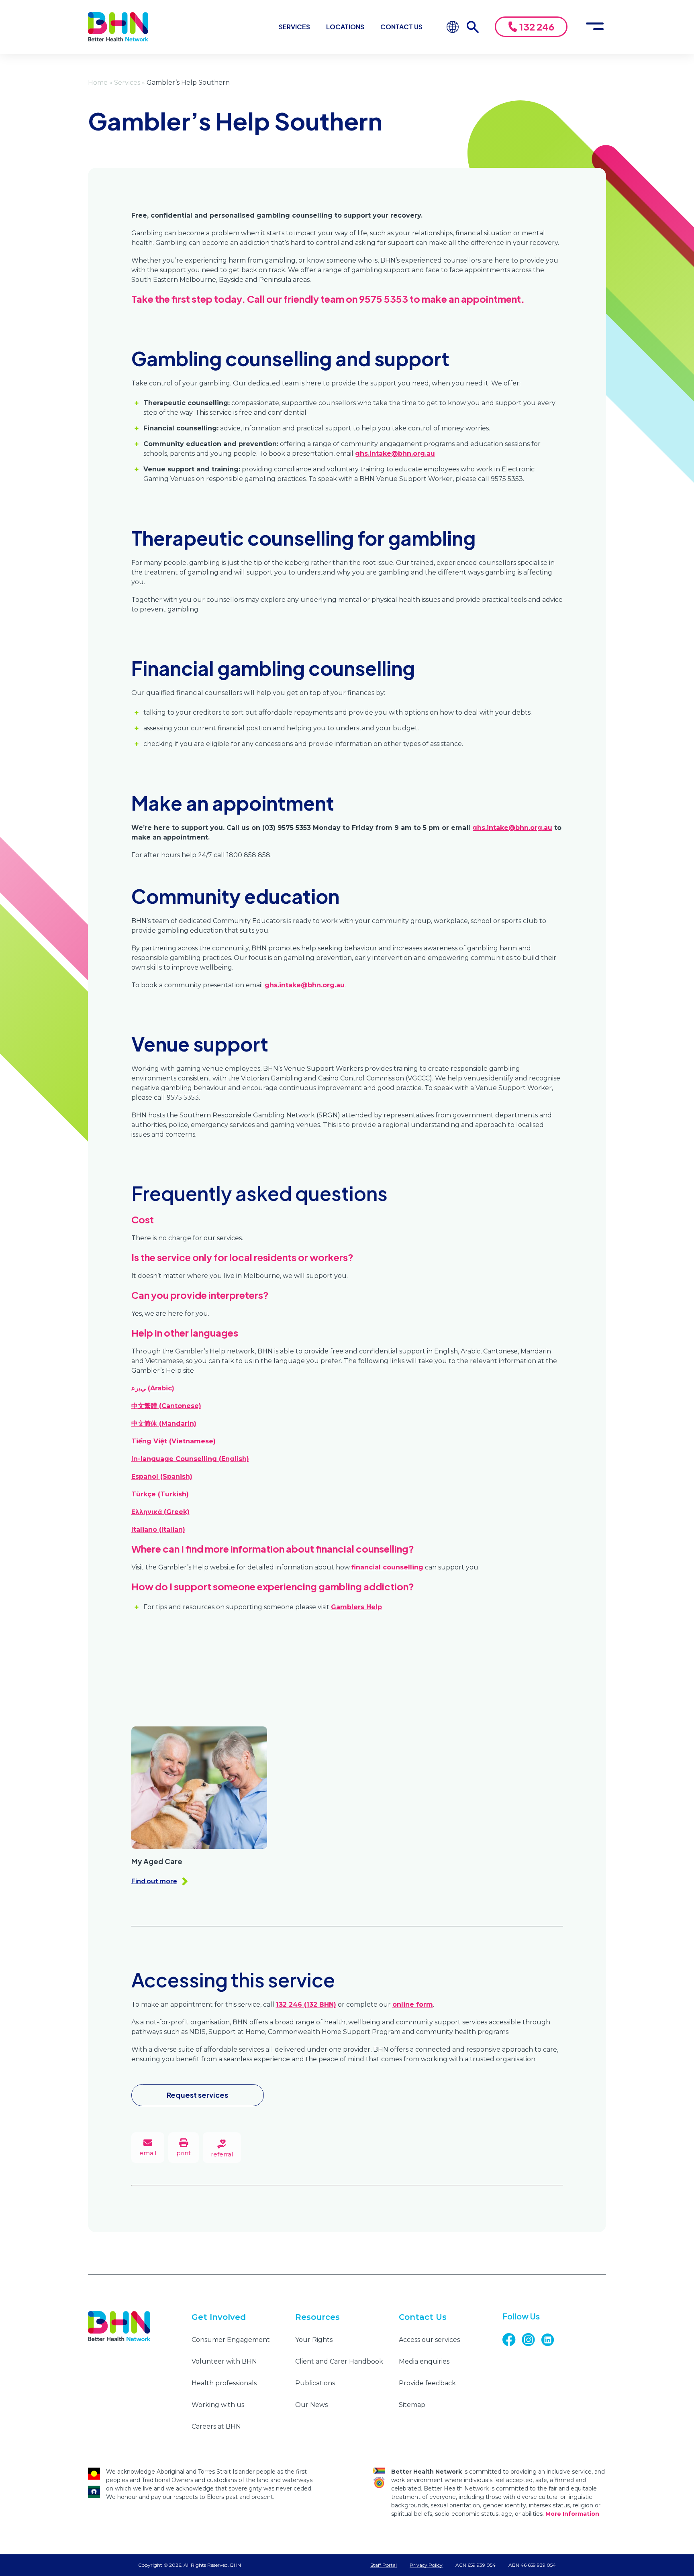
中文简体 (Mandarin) (164, 1424)
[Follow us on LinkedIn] (551, 2340)
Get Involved (219, 2317)
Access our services (429, 2340)
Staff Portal (384, 2565)
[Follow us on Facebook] (512, 2340)
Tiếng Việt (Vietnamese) (173, 1441)
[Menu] (595, 27)
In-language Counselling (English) (190, 1459)
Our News (311, 2405)
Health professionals (224, 2383)
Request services (197, 2095)
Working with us (218, 2405)
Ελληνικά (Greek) (160, 1512)
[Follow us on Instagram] (531, 2340)
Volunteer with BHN (224, 2361)
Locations (345, 27)
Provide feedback (427, 2383)
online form (413, 2004)
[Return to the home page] (118, 27)
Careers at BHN (216, 2426)
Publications (315, 2383)
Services (294, 27)
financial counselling (387, 1567)
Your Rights (314, 2340)
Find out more (154, 1881)
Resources (317, 2317)
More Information (572, 2514)
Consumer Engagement (231, 2340)
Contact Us (401, 27)
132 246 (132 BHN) (306, 2004)
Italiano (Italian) (158, 1529)
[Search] (477, 27)
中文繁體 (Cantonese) (166, 1406)
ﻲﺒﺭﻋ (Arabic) (153, 1388)
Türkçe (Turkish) (160, 1494)
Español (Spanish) (162, 1477)
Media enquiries (424, 2361)
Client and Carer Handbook (339, 2361)
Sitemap (412, 2405)
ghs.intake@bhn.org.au (395, 453)
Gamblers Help (356, 1607)
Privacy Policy (426, 2565)
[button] (184, 2148)
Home (98, 83)
